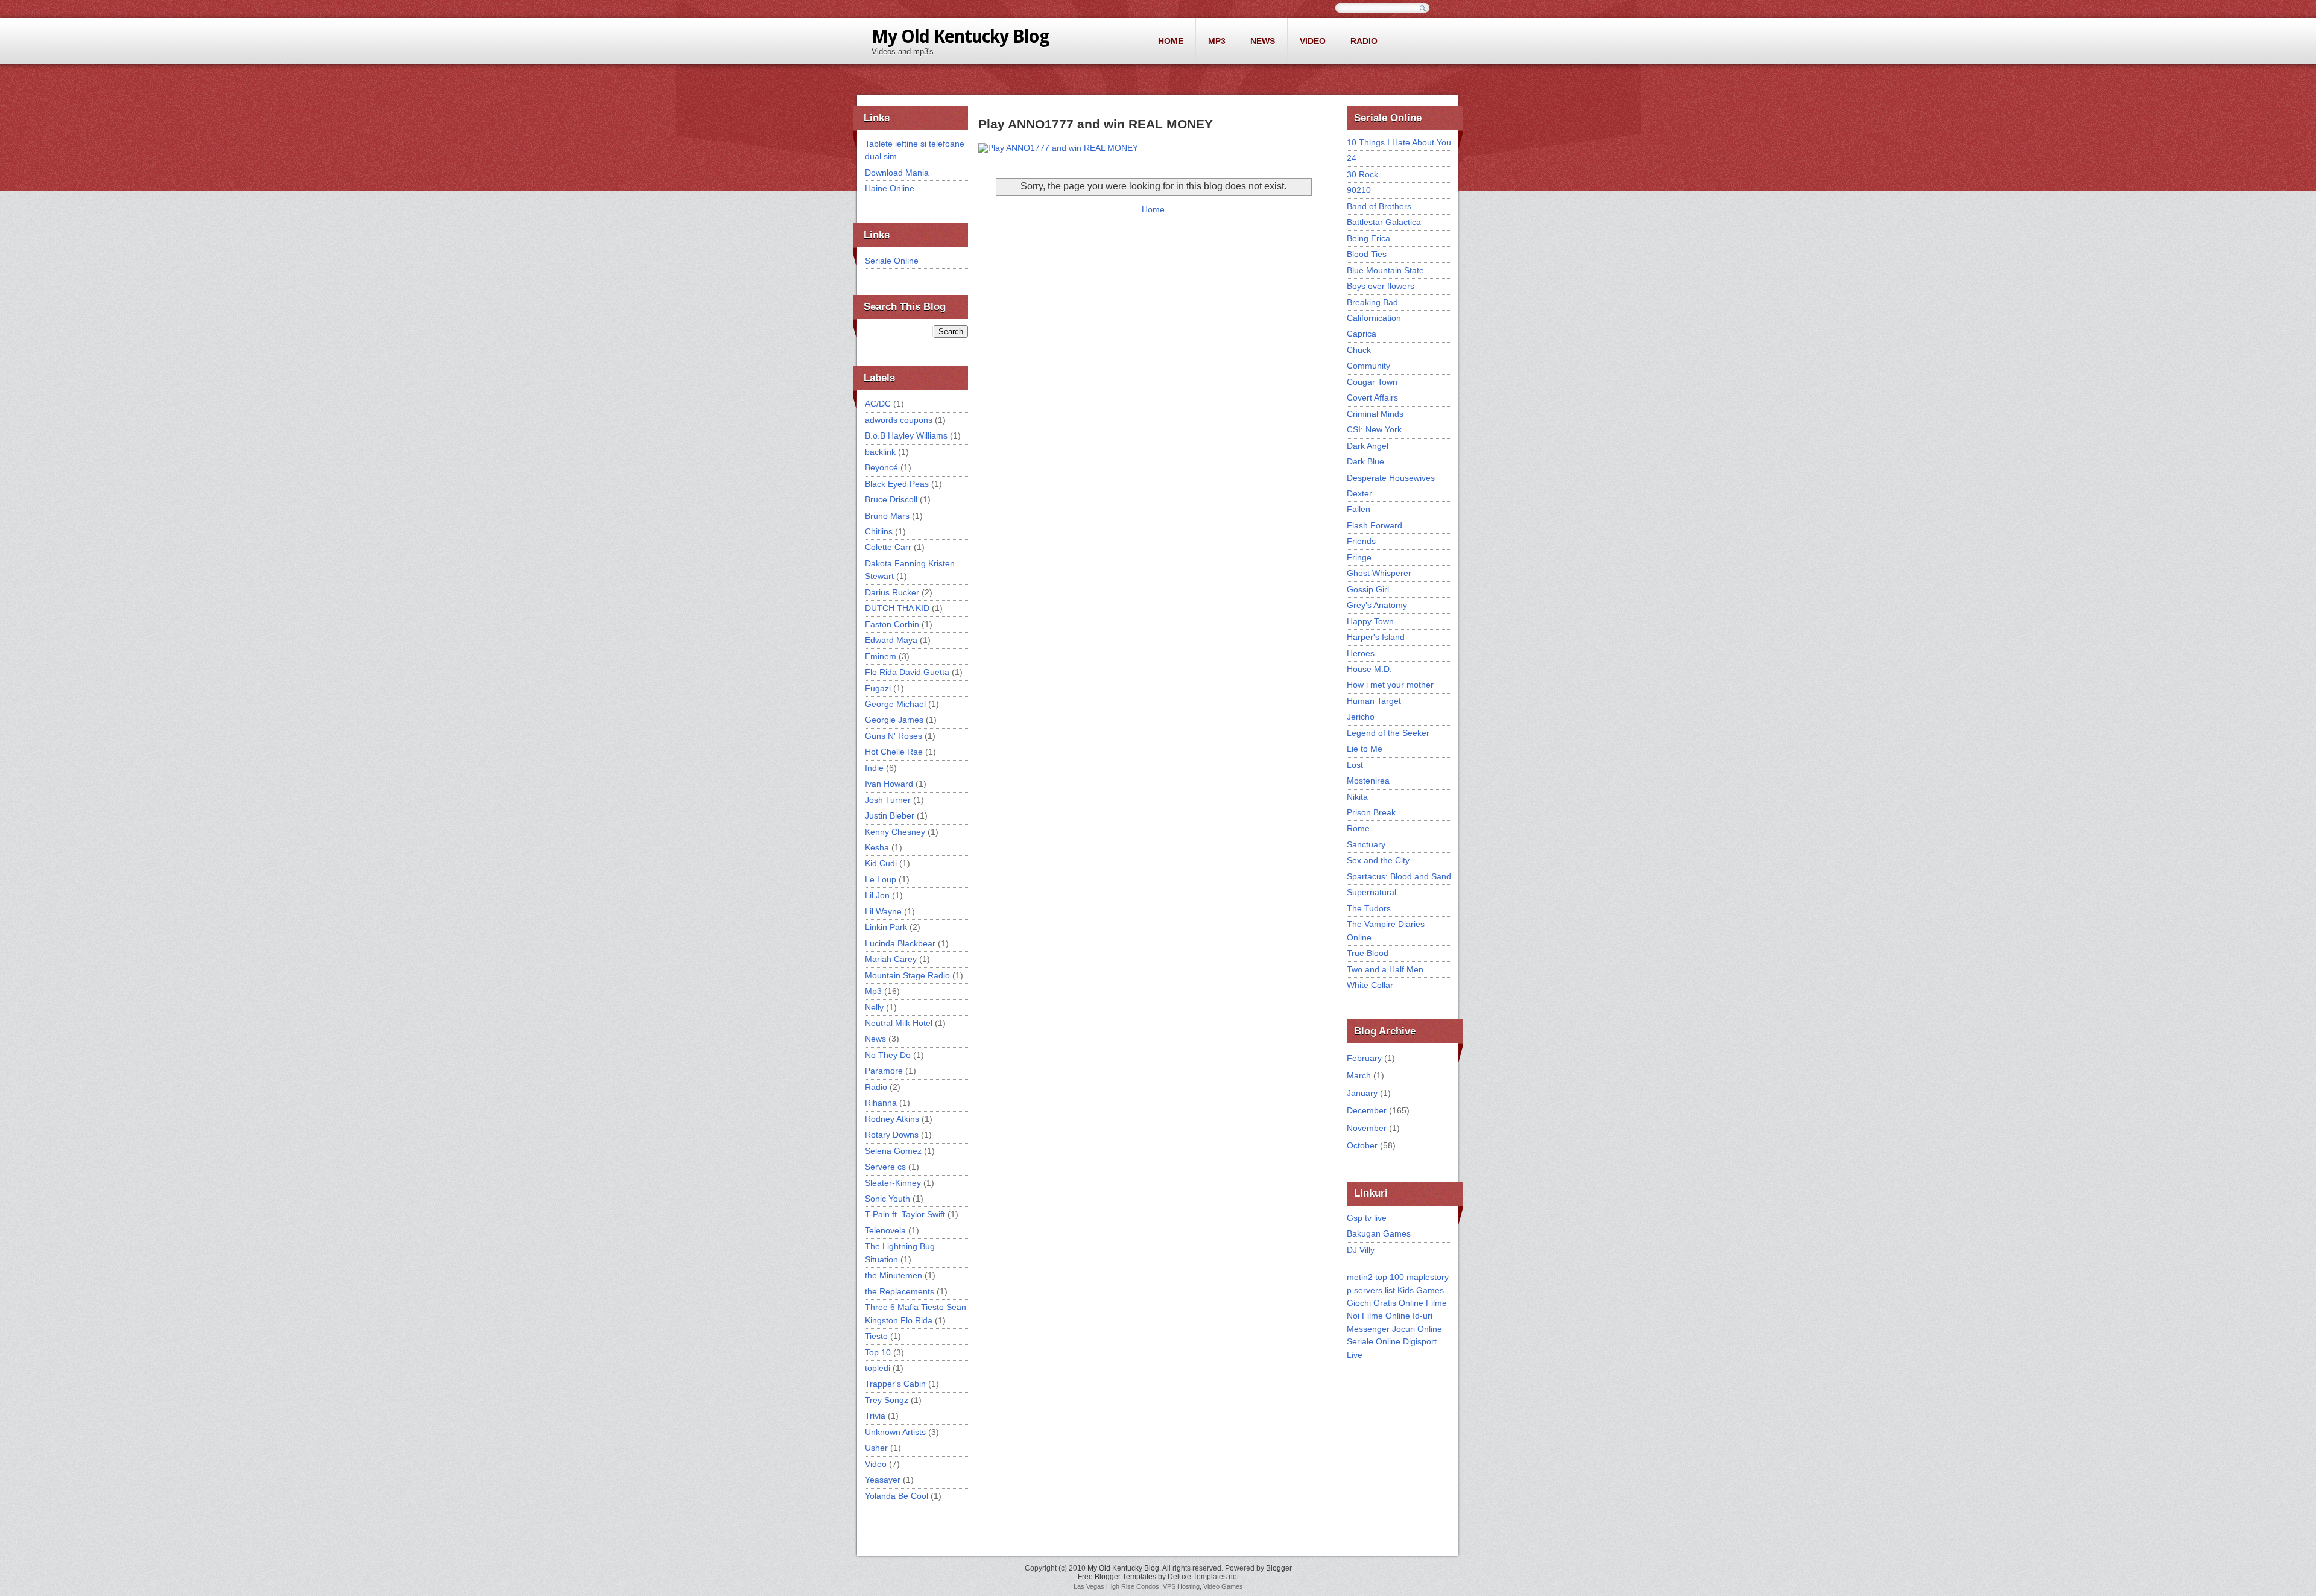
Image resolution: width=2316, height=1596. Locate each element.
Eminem (881, 656)
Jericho (1361, 717)
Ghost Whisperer (1379, 573)
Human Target (1374, 701)
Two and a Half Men (1385, 969)
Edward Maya (891, 640)
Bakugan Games (1379, 1233)
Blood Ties (1367, 254)
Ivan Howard (889, 784)
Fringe (1359, 557)
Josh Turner (888, 800)
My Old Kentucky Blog (960, 36)
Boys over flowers (1381, 286)
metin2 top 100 (1375, 1277)
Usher (876, 1448)
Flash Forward (1375, 525)
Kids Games (1421, 1290)
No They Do (888, 1055)
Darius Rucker (892, 592)
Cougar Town (1372, 382)
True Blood (1368, 953)
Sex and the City (1378, 860)
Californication (1374, 318)
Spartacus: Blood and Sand (1399, 876)
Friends (1361, 541)
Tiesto (876, 1336)
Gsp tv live (1367, 1218)
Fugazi (878, 688)
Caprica (1362, 334)
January (1362, 1093)
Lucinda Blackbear (900, 943)
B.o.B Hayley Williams (906, 435)
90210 (1359, 190)
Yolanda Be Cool (897, 1496)
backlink (880, 452)
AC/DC (878, 404)
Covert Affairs (1372, 397)
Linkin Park (886, 927)
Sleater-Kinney (893, 1183)
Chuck (1359, 350)
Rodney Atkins (892, 1119)
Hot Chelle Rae (894, 752)
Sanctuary (1366, 844)
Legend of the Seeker (1388, 733)
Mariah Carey (891, 959)
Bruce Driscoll (891, 499)
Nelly (874, 1007)
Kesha (877, 847)
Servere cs (885, 1167)
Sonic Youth (887, 1199)
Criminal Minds (1375, 414)
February (1364, 1058)
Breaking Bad (1372, 302)
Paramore (884, 1071)
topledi (878, 1368)
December (1367, 1110)
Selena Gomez (893, 1151)
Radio (1364, 41)
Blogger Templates (1125, 1577)
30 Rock (1362, 174)
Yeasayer (883, 1480)
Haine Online (890, 188)
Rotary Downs (892, 1135)
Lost (1355, 765)
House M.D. (1369, 669)
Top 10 (878, 1352)
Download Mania (897, 173)
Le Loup (881, 879)
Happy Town (1370, 621)
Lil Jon (877, 895)
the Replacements (900, 1291)
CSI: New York (1374, 429)
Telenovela (885, 1230)
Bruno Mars (887, 516)
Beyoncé (881, 467)
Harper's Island (1376, 637)
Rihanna (881, 1103)
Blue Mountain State (1385, 270)
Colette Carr (888, 547)
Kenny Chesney (895, 832)
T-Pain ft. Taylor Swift (905, 1214)
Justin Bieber (890, 815)
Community (1368, 366)
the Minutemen (894, 1275)
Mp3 (1217, 41)
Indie (874, 768)
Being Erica (1368, 238)
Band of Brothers (1379, 206)
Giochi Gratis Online (1385, 1303)
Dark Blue (1365, 461)
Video (1313, 41)
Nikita (1357, 797)
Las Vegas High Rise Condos (1116, 1586)
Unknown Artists (895, 1432)
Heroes (1361, 653)
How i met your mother (1390, 685)
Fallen (1359, 509)
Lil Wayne (883, 911)
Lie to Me (1365, 749)
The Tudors (1369, 908)
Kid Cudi (881, 863)
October (1362, 1145)
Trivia (875, 1416)
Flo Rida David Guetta (907, 672)
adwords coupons (899, 420)
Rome (1358, 828)
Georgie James (894, 720)
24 (1352, 158)
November (1367, 1128)
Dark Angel (1368, 446)
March (1359, 1075)
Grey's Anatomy (1377, 605)
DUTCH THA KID (897, 608)
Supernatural (1372, 892)
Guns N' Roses (894, 736)
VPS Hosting (1181, 1586)
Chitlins (879, 531)
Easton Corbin (892, 624)
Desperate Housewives (1391, 478)
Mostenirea (1368, 781)
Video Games (1223, 1586)
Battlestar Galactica (1384, 222)
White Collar (1370, 985)
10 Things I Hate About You (1399, 142)
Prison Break (1371, 812)
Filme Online (1386, 1316)
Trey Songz (887, 1400)
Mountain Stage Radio (907, 975)
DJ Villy (1361, 1250)
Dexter (1359, 493)
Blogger (1279, 1568)
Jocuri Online (1417, 1329)
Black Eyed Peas (897, 484)
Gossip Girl (1368, 589)
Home (1171, 41)
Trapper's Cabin (895, 1384)
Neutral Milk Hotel (899, 1023)
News (1263, 41)
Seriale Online (892, 261)
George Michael (895, 704)
